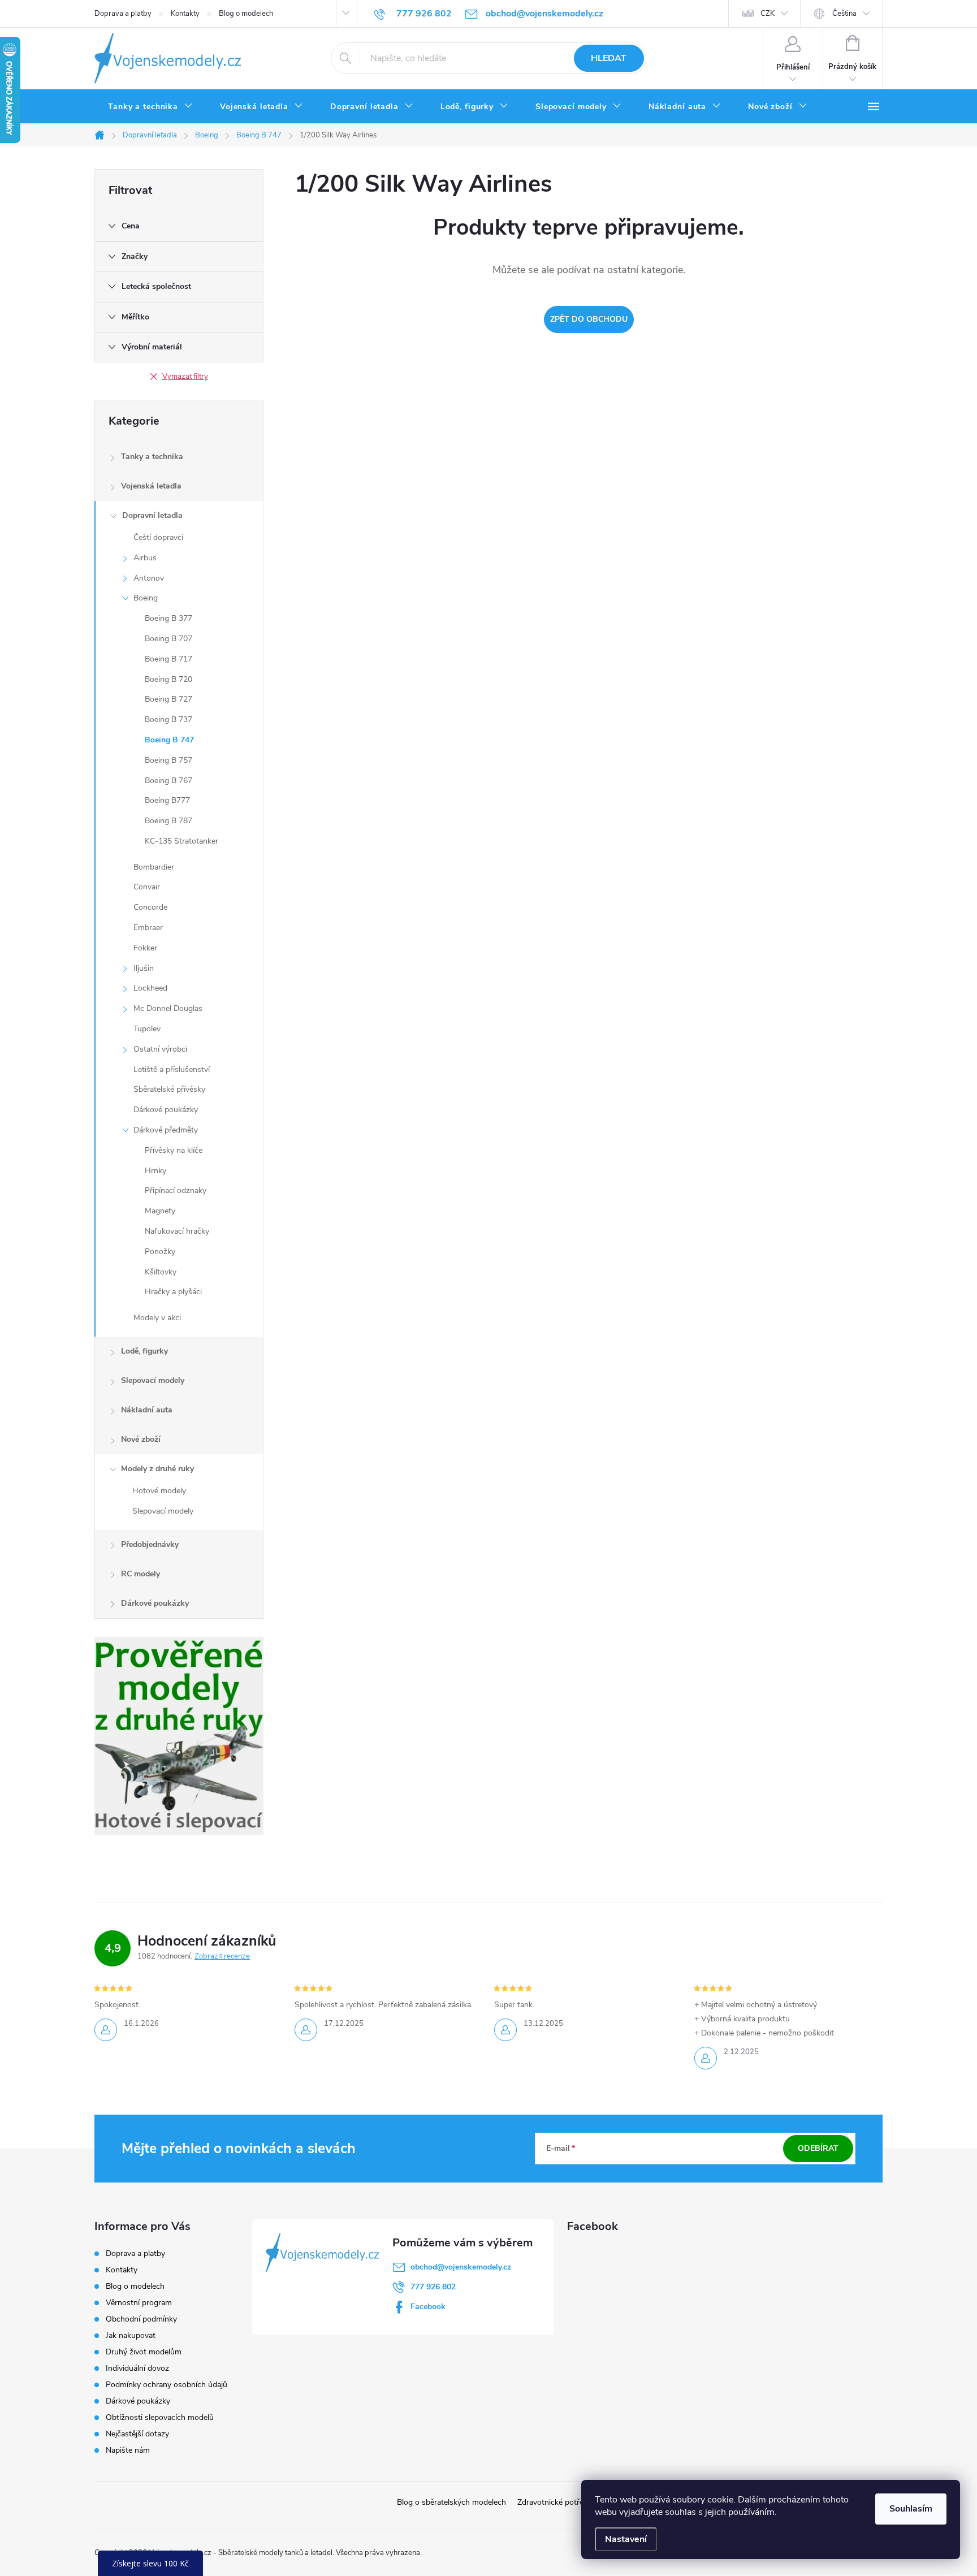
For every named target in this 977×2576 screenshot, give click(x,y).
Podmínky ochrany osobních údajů (167, 2385)
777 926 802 (433, 2287)
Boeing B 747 (169, 740)
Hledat (609, 58)
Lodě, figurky (144, 1351)
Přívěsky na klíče (174, 1150)
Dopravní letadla (152, 515)
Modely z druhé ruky (157, 1469)
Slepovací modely (153, 1380)
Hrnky (155, 1171)
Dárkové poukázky (166, 1110)
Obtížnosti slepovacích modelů (160, 2417)
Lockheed (150, 988)
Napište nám (128, 2450)
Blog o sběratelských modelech (451, 2502)
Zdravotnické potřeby (555, 2502)
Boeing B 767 (168, 781)
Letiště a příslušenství (172, 1069)
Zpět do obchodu (589, 319)
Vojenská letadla (151, 486)
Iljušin (144, 968)
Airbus (145, 558)
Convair (147, 887)
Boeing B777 (167, 800)
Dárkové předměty (166, 1130)
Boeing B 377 (168, 618)
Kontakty (185, 14)
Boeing (146, 598)
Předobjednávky (150, 1544)
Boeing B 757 (168, 760)
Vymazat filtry (185, 377)
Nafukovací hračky (177, 1231)
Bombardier (154, 867)
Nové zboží (141, 1439)
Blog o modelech (246, 14)
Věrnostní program (139, 2303)
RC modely (141, 1574)
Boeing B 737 (168, 719)
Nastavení (626, 2539)
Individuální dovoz (137, 2368)
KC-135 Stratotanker (181, 841)
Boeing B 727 (168, 699)
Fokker (145, 948)
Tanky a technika (152, 457)
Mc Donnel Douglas (168, 1008)
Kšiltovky (161, 1272)
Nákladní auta (147, 1410)
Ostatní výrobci (160, 1049)
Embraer (148, 928)
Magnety (160, 1211)
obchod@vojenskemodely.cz (461, 2267)
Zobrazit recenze (222, 1956)
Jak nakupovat (131, 2335)
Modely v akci (157, 1318)
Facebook (428, 2307)
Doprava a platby (123, 14)
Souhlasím (911, 2509)
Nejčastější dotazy (137, 2434)
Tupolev (147, 1029)
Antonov (149, 578)
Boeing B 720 (168, 679)
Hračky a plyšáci (173, 1292)
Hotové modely (159, 1491)
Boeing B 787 (168, 821)
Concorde (150, 907)
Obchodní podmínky (141, 2319)
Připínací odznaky (176, 1190)
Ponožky (160, 1252)
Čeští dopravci (158, 537)
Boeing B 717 (168, 659)
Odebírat (818, 2148)
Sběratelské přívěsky (169, 1089)
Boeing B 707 (168, 639)
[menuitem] (150, 107)
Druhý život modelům (144, 2352)
